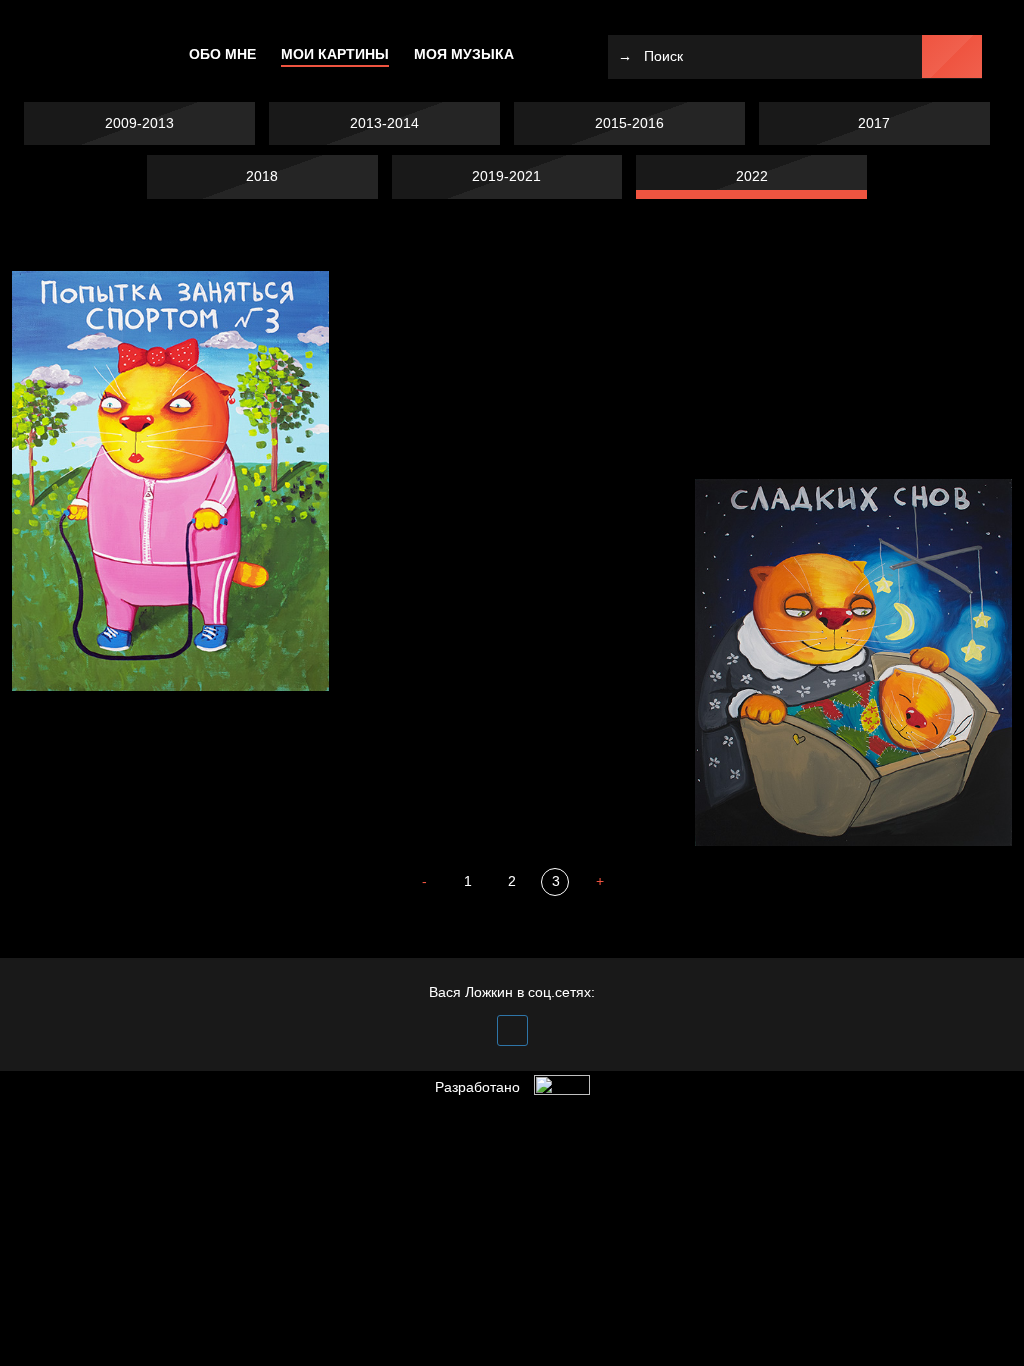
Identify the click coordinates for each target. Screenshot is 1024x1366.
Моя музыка (464, 54)
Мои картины (335, 54)
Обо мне (222, 54)
